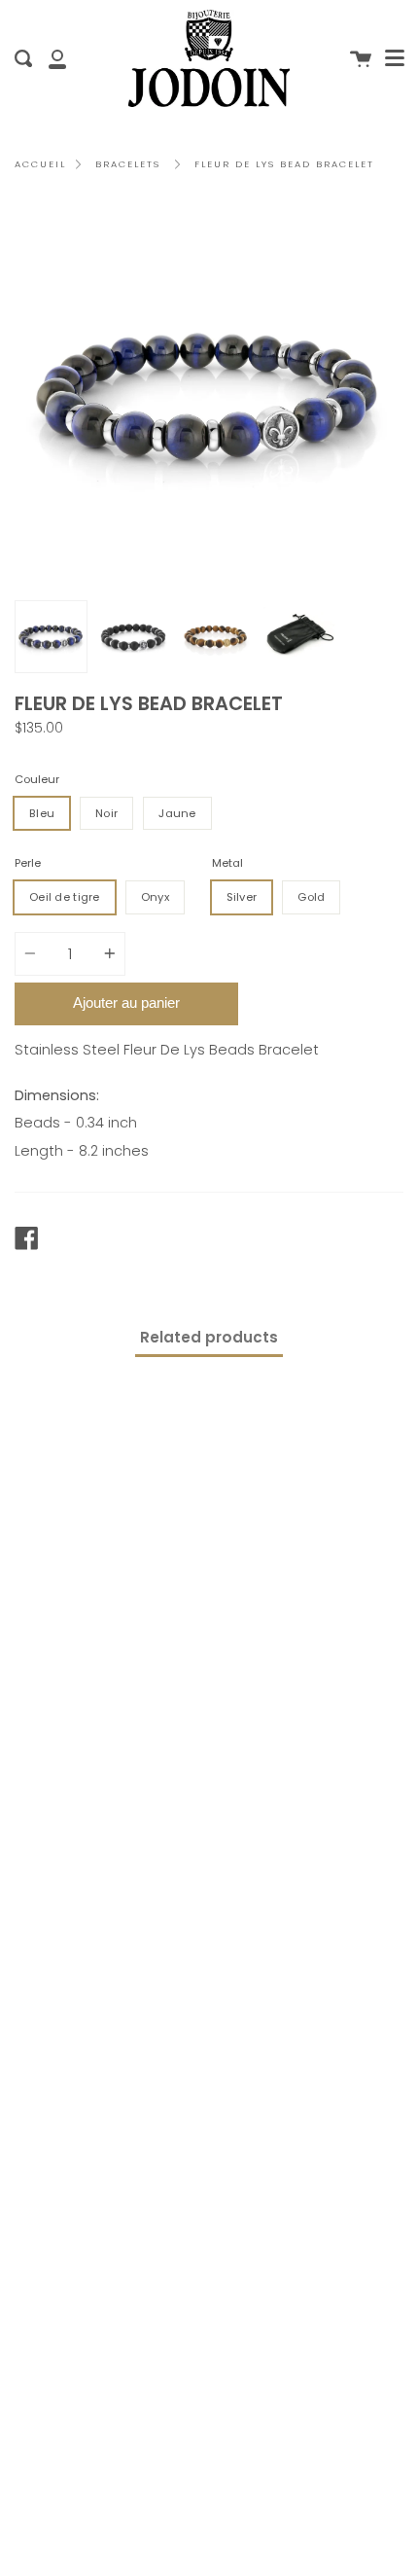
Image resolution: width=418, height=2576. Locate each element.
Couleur (37, 779)
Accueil (40, 164)
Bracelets (128, 164)
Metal (227, 863)
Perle (28, 863)
